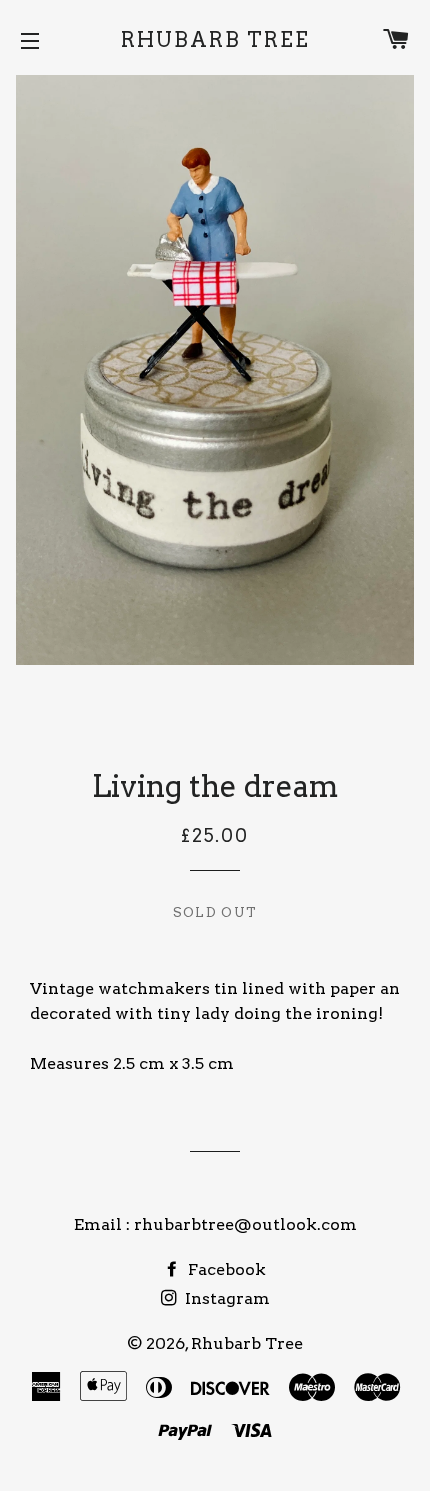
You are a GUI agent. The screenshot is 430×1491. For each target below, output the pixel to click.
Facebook (225, 1269)
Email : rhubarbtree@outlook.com (215, 1224)
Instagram (225, 1298)
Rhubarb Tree (215, 40)
